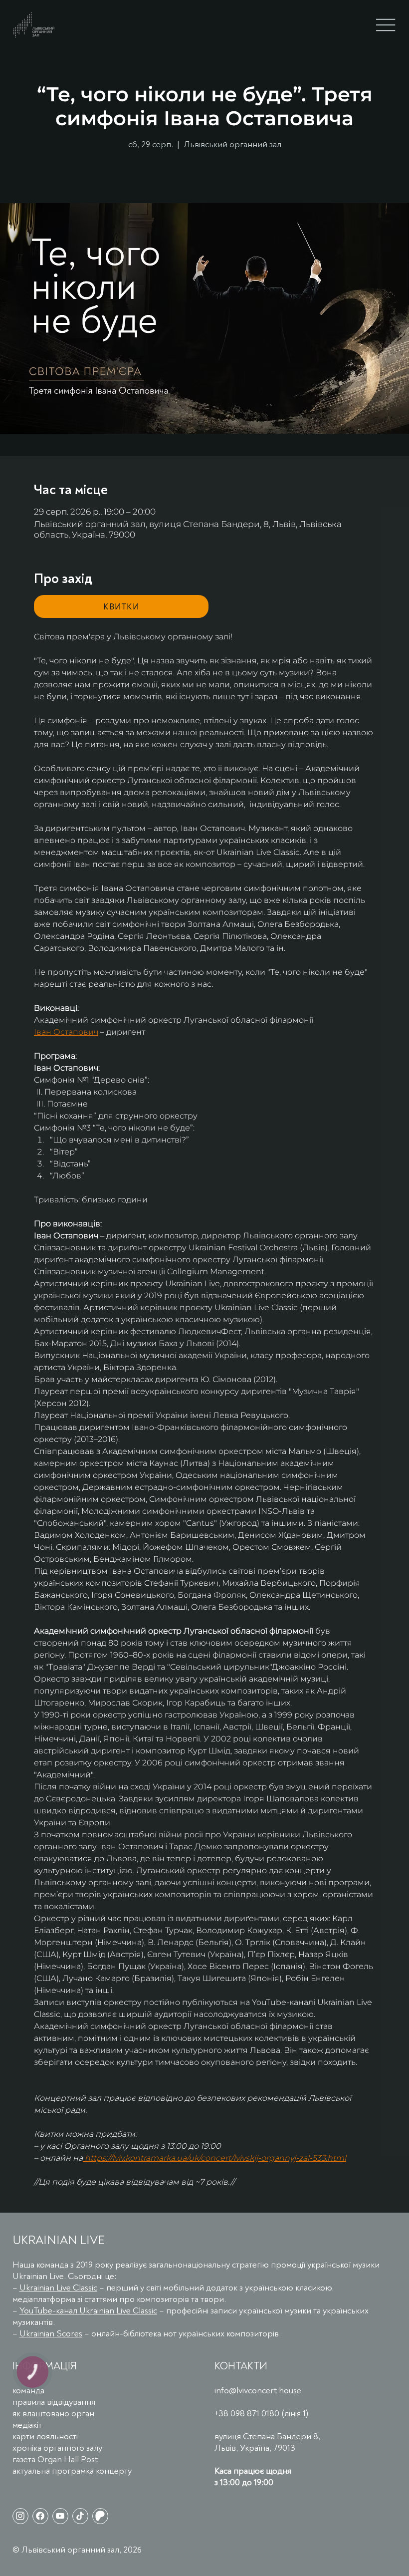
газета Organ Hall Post (55, 2459)
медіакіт (27, 2425)
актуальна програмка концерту (72, 2471)
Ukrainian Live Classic (58, 2288)
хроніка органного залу (57, 2448)
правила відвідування (54, 2402)
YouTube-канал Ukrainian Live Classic (88, 2311)
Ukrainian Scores (51, 2334)
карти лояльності (45, 2436)
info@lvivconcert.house (258, 2391)
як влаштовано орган (53, 2414)
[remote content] (121, 606)
